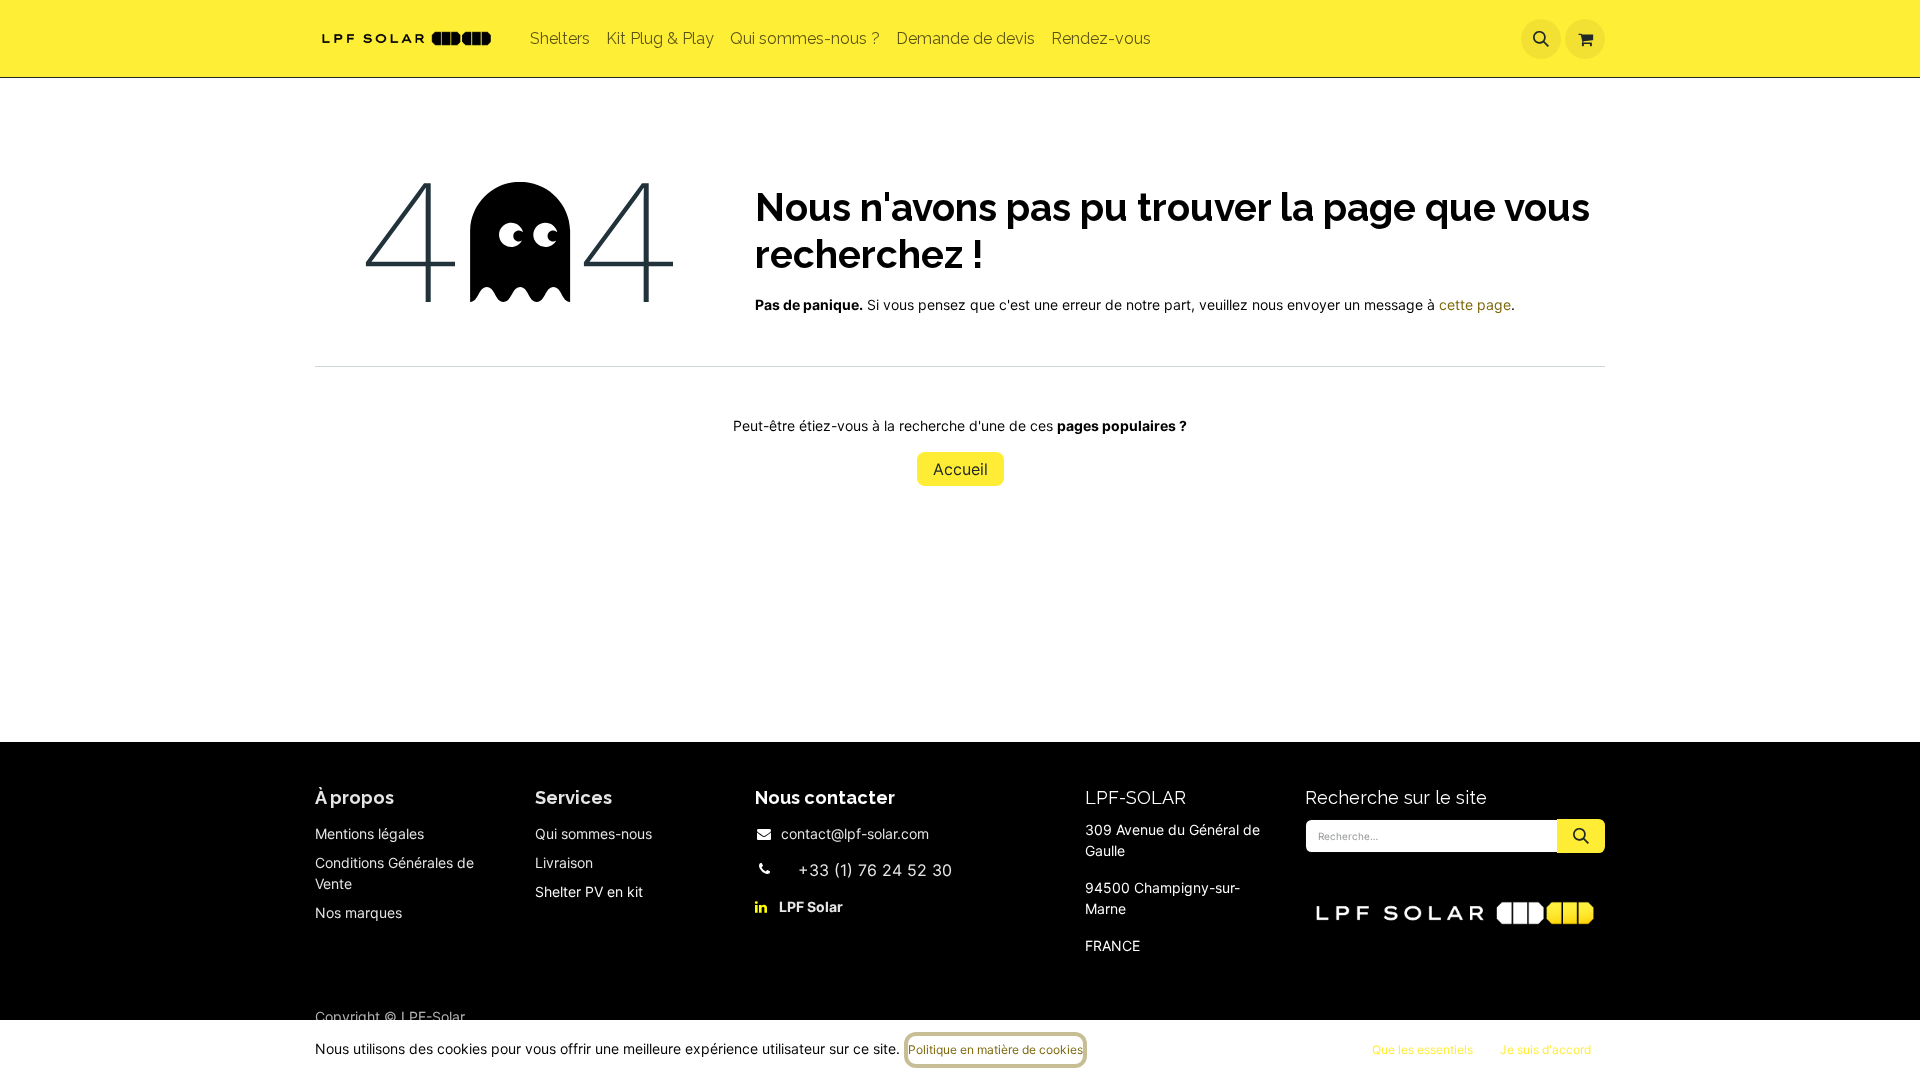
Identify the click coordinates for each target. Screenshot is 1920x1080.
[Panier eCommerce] (1585, 39)
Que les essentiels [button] (1422, 1049)
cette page (1475, 304)
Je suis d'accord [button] (1545, 1049)
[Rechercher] (1581, 836)
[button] (1541, 39)
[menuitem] (560, 39)
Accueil (960, 469)
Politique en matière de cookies (995, 1049)
